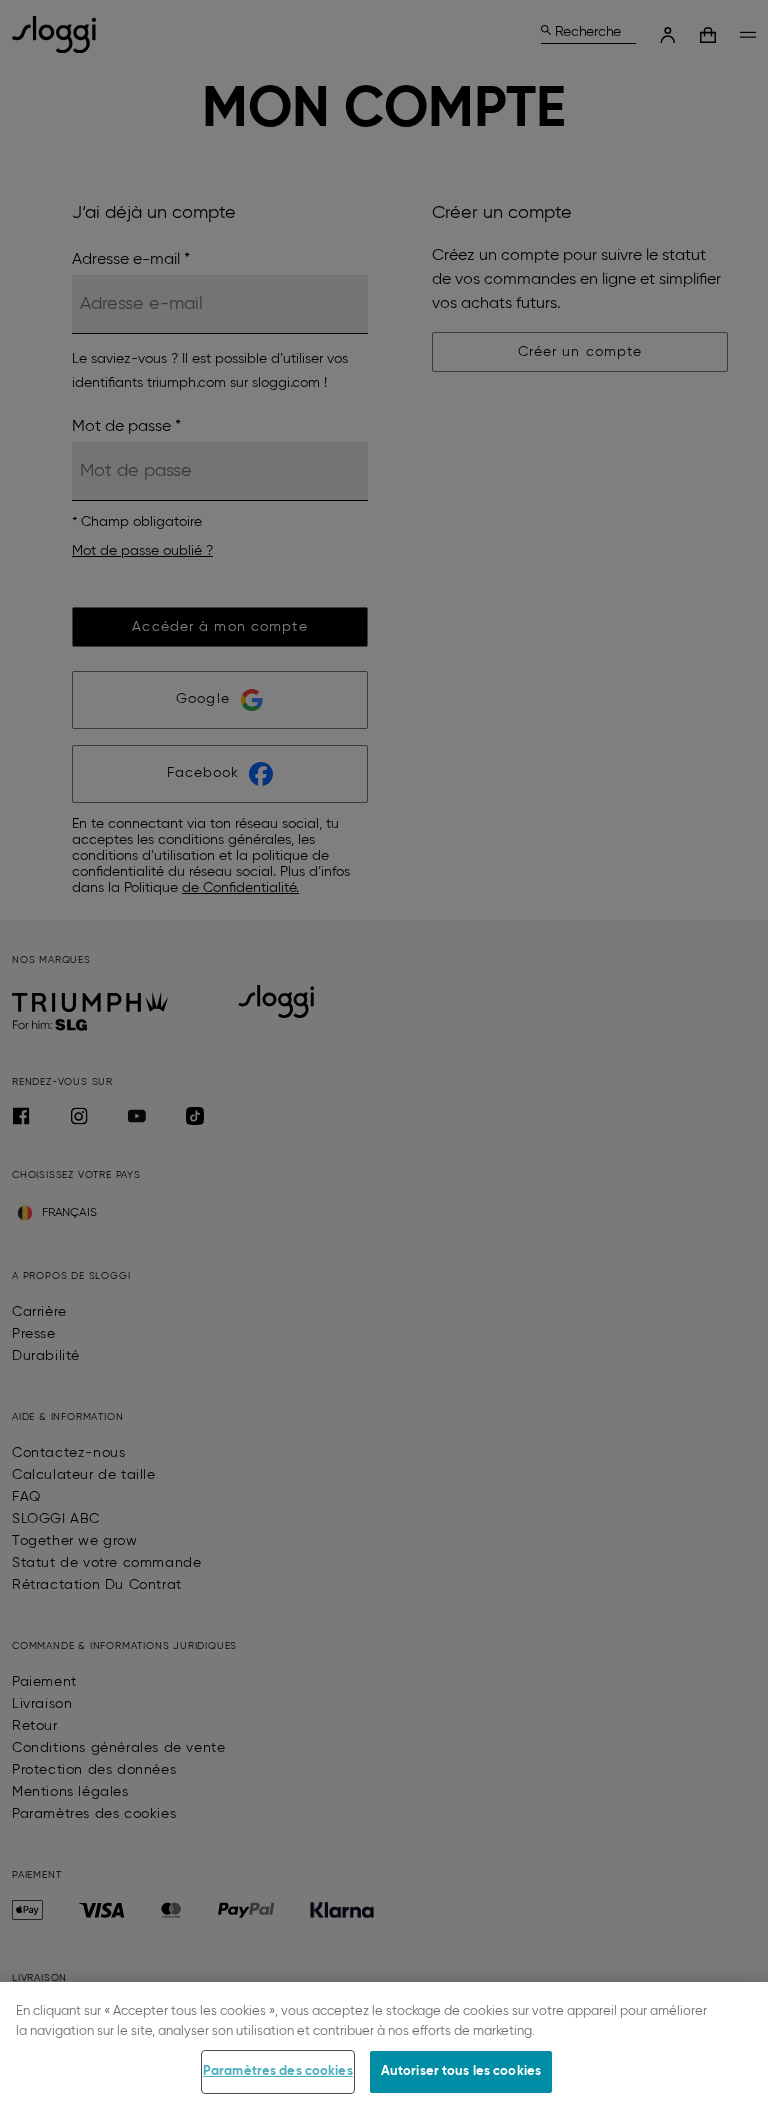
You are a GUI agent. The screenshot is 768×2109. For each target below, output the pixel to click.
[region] (384, 2045)
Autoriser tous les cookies (461, 2071)
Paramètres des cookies (278, 2071)
